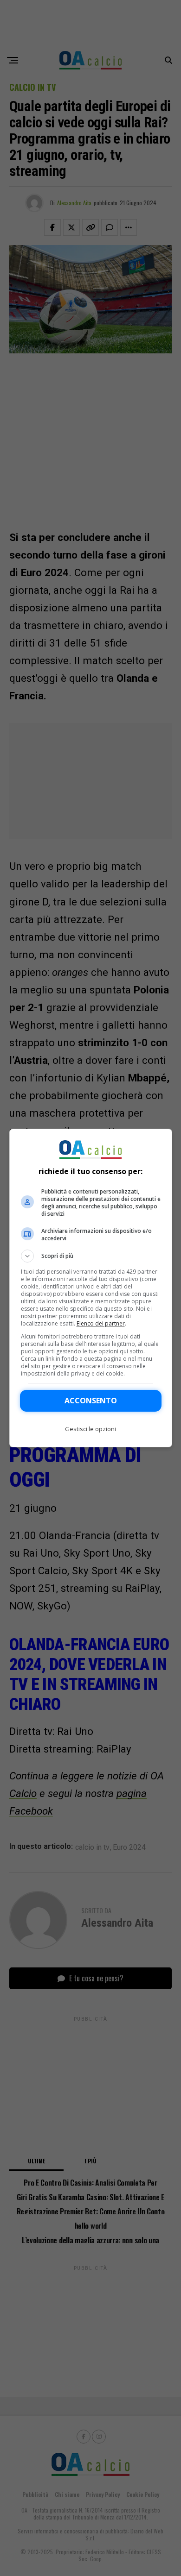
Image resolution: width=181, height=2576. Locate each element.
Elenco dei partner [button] (101, 1323)
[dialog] (91, 1288)
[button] (91, 1256)
